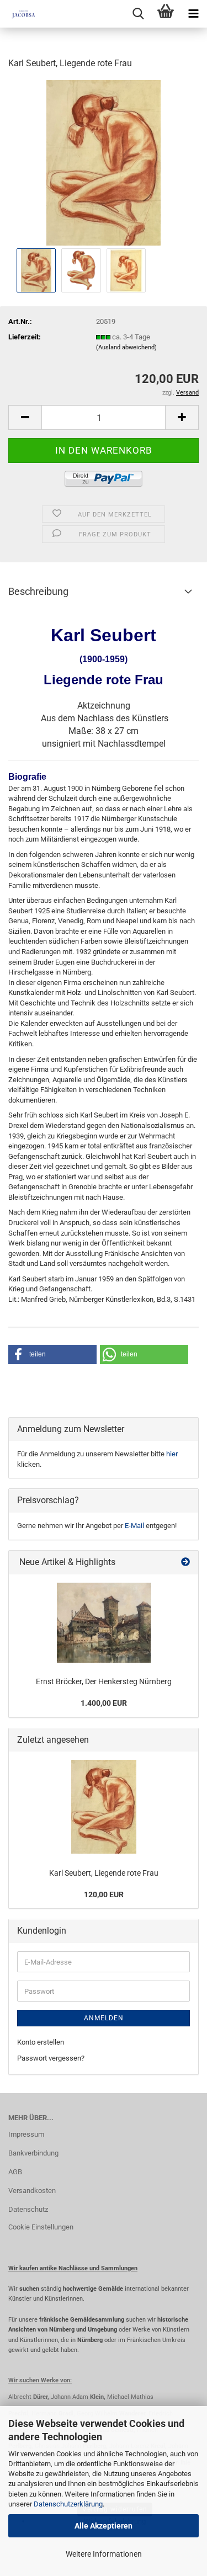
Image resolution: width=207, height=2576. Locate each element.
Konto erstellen (41, 2042)
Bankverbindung (33, 2153)
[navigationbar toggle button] (193, 14)
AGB (15, 2172)
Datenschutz (28, 2209)
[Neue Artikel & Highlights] (185, 1563)
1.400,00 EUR (104, 1703)
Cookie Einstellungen (41, 2227)
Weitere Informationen (104, 2554)
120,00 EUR (104, 1894)
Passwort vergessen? (51, 2058)
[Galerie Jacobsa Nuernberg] (19, 14)
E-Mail (134, 1526)
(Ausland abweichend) (126, 347)
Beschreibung (38, 591)
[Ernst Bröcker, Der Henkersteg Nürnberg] (104, 1623)
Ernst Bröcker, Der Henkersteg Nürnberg (104, 1681)
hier (172, 1454)
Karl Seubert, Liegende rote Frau (104, 1873)
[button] (25, 417)
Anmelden (104, 2018)
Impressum (26, 2134)
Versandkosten (32, 2191)
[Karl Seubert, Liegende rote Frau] (104, 162)
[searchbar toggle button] (138, 14)
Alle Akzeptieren (104, 2526)
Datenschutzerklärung (68, 2504)
